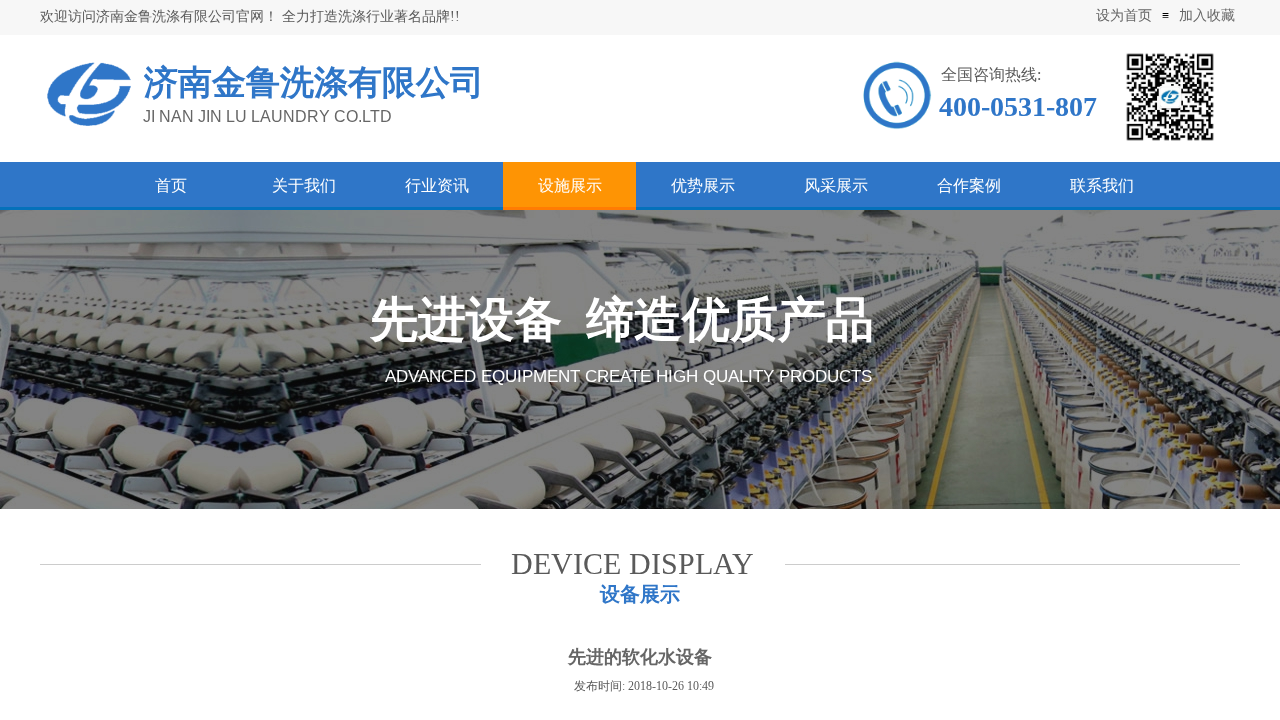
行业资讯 (437, 185)
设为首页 (1124, 15)
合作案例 (969, 185)
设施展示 (570, 185)
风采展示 (836, 185)
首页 (171, 185)
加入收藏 (1207, 15)
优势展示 (703, 185)
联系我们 (1102, 185)
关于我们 (304, 185)
